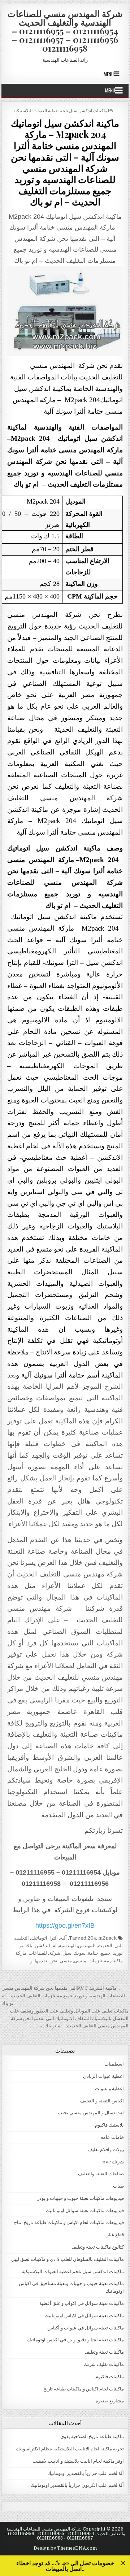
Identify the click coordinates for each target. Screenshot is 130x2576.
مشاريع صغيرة (110, 2401)
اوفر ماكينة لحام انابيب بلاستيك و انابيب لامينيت (78, 2461)
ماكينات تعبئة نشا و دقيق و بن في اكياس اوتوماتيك (75, 2340)
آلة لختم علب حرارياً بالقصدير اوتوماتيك (86, 2473)
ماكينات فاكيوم (110, 2377)
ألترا (54, 1938)
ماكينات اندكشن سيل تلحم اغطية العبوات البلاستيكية (60, 110)
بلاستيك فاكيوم (109, 2125)
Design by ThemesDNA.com (65, 2548)
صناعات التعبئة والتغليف (101, 2174)
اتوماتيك (39, 1938)
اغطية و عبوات (109, 2088)
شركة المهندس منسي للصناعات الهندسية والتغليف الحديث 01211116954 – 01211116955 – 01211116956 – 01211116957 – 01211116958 (65, 31)
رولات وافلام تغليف (106, 2149)
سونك (80, 1953)
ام (55, 1946)
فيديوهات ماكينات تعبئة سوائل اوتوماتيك (85, 2211)
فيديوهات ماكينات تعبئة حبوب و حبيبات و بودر (81, 2198)
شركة (55, 1953)
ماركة (21, 1953)
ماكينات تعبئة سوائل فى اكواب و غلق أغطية (82, 2303)
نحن (53, 1961)
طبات (118, 2186)
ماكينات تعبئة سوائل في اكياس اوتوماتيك (84, 2316)
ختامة (93, 1953)
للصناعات (38, 1953)
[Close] (123, 2563)
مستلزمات (99, 1961)
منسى (80, 1961)
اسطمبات (114, 2064)
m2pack (107, 1938)
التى (119, 1946)
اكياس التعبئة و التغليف (102, 2101)
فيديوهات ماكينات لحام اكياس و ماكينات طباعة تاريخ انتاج (69, 2222)
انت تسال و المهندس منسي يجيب (91, 2113)
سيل (67, 1953)
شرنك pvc (113, 2162)
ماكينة (117, 1961)
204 (92, 1938)
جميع (106, 1953)
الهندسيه (67, 1946)
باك (29, 1946)
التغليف (22, 1938)
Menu (109, 74)
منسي (66, 1961)
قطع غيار (115, 2235)
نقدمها (41, 1961)
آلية (63, 1938)
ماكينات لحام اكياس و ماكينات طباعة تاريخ (84, 2389)
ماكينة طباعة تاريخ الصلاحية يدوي (92, 2436)
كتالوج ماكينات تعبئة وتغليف (98, 2247)
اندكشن (42, 1946)
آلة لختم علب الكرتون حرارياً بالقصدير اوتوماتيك (77, 2485)
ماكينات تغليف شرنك (104, 2364)
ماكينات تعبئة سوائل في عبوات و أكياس (86, 2328)
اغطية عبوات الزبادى (103, 2076)
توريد (118, 1953)
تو (21, 1946)
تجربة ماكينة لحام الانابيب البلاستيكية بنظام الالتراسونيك (70, 2449)
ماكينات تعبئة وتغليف (104, 2352)
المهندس (87, 1946)
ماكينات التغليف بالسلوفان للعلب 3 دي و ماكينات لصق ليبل (68, 2259)
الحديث (105, 1946)
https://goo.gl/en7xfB (65, 1926)
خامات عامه (112, 2137)
